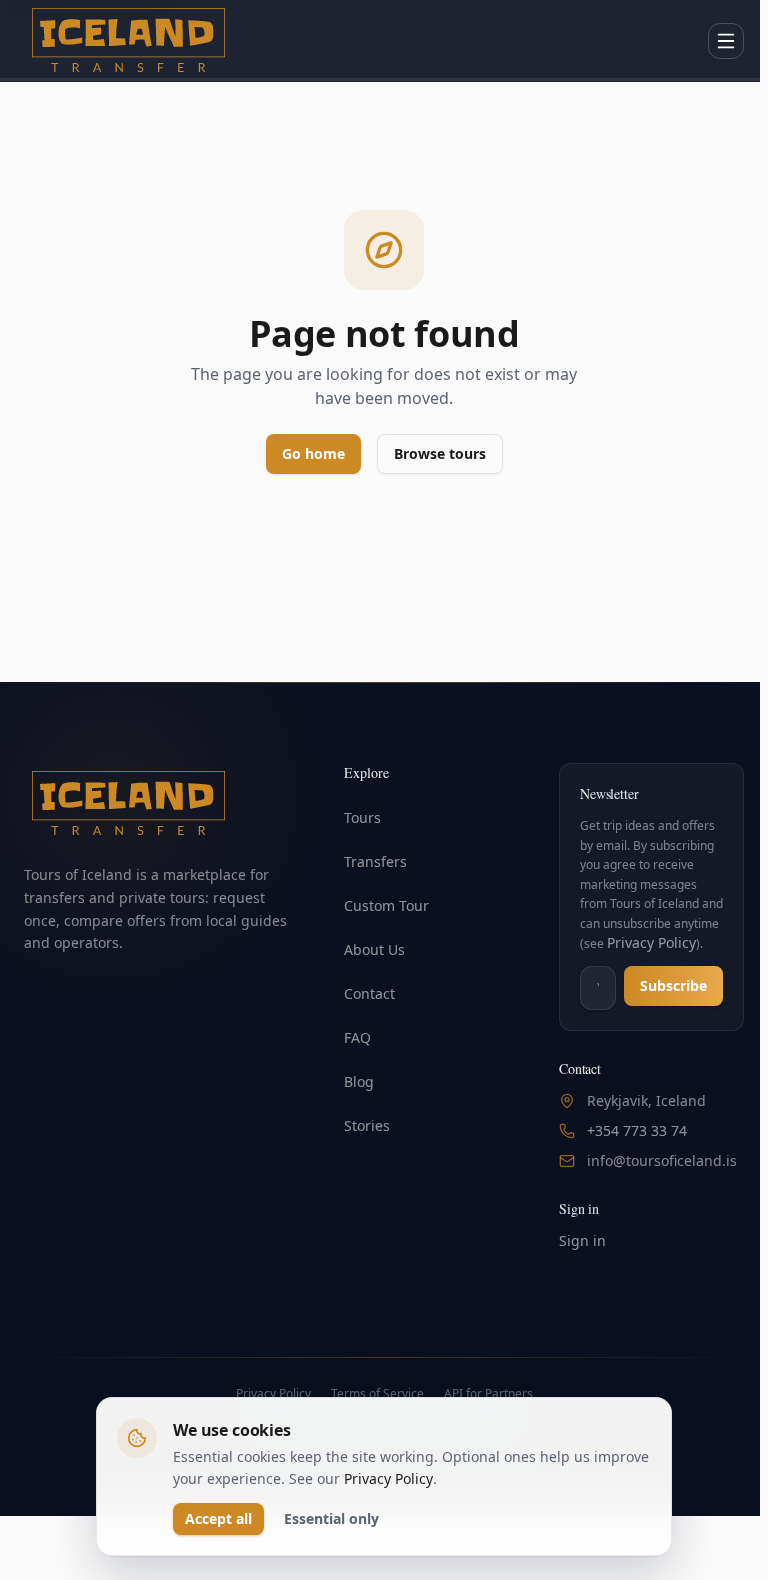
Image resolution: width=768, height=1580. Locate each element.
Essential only (331, 1518)
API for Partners (488, 1394)
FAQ (357, 1037)
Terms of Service (377, 1394)
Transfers (375, 861)
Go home (313, 453)
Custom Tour (386, 905)
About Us (374, 949)
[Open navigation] (726, 41)
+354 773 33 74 (637, 1130)
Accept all (218, 1518)
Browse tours (440, 453)
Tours (362, 817)
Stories (367, 1125)
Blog (359, 1081)
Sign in (582, 1240)
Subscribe (673, 985)
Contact (369, 993)
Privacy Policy (651, 942)
